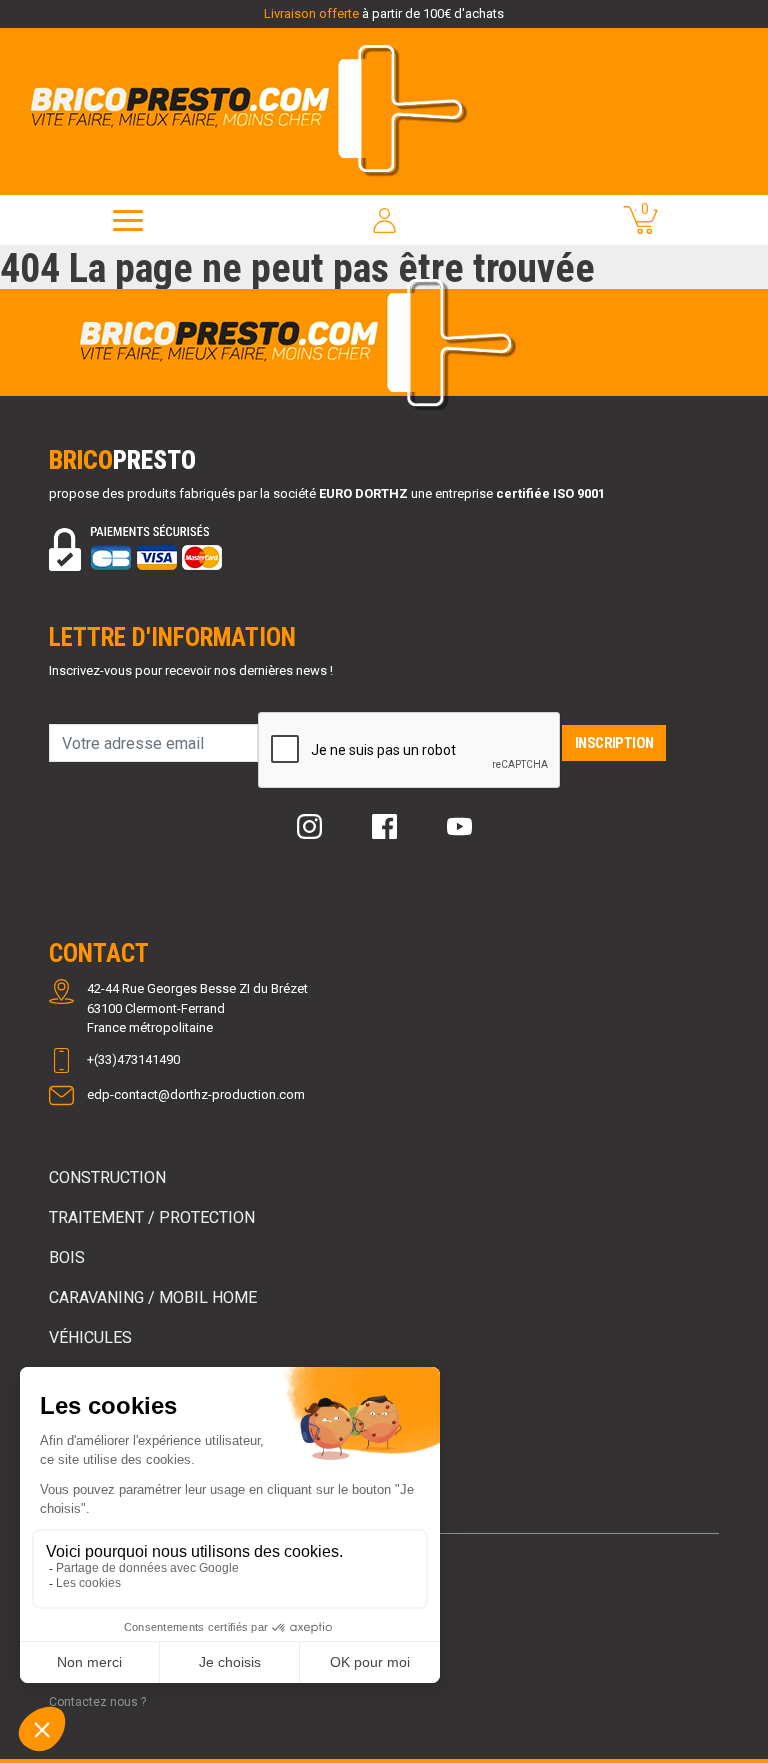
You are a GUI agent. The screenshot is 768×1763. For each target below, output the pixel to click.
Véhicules (90, 1337)
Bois (67, 1257)
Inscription (614, 743)
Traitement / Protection (152, 1217)
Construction (107, 1177)
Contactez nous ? (97, 1702)
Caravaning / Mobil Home (153, 1297)
